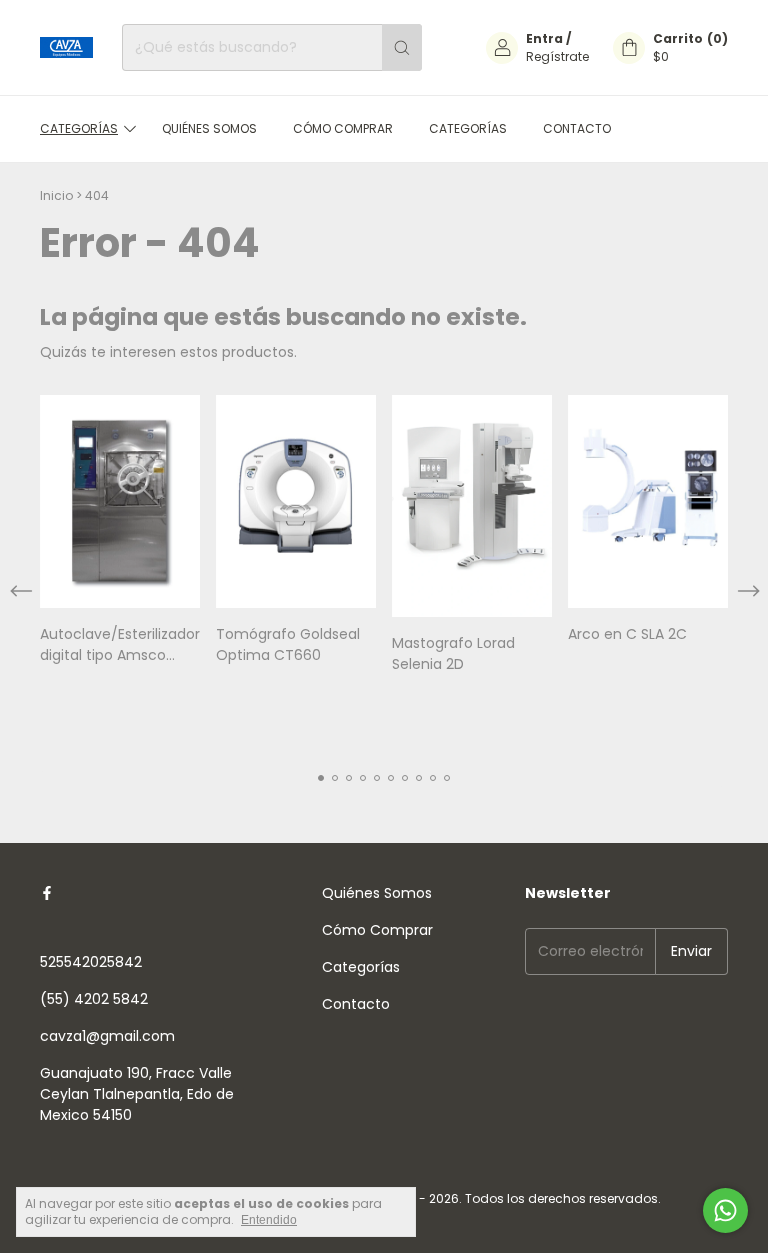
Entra (544, 38)
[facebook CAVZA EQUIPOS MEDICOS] (47, 893)
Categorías (79, 128)
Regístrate (557, 56)
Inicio (56, 195)
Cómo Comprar (343, 128)
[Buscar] (402, 47)
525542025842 (91, 962)
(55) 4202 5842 (94, 999)
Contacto (577, 128)
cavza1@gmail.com (107, 1036)
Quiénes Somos (209, 128)
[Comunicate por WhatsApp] (725, 1210)
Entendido (269, 1220)
